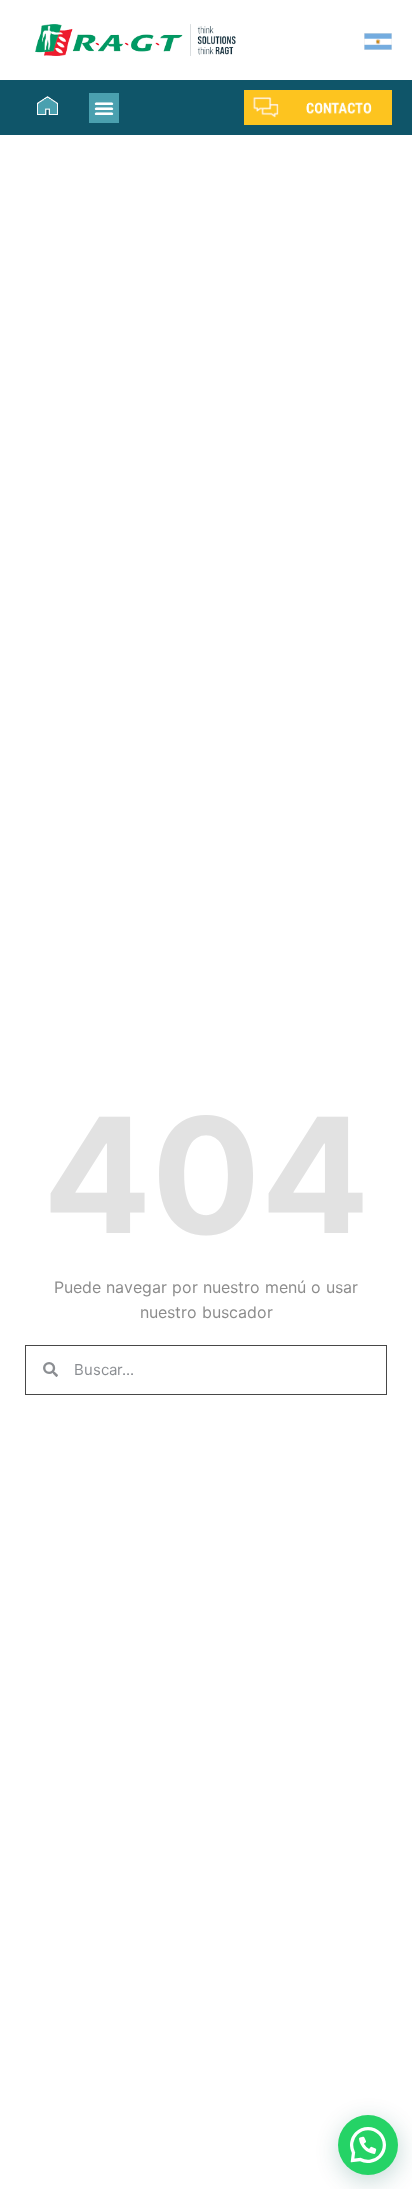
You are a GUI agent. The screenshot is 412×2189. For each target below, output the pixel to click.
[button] (104, 108)
